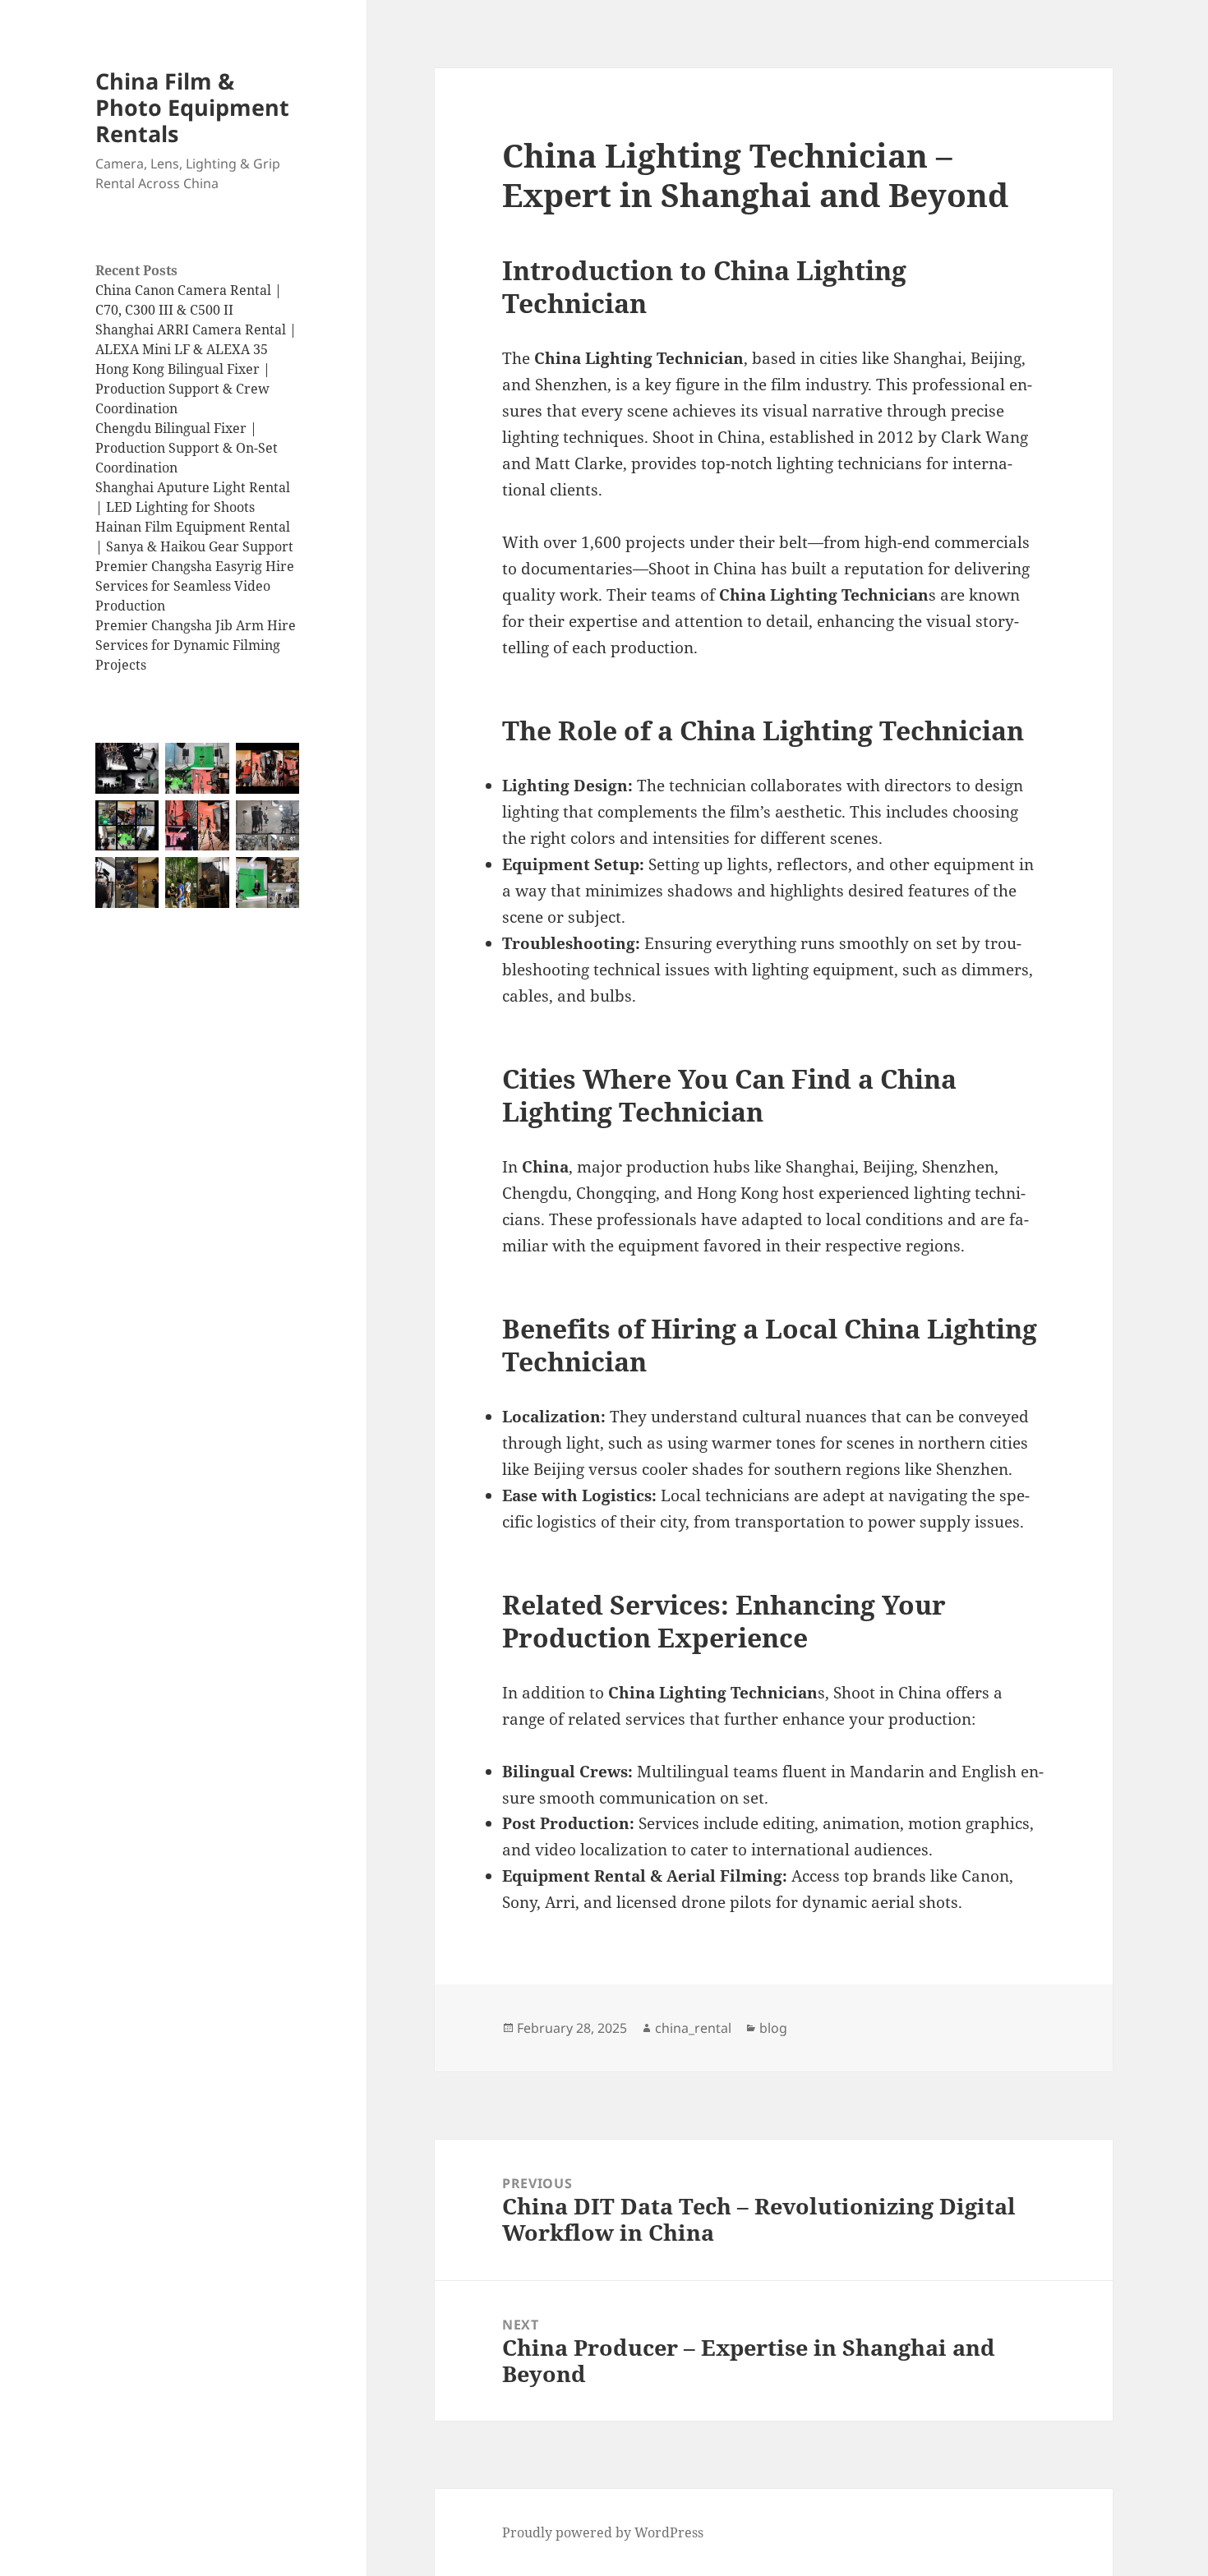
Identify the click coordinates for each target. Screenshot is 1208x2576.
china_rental (693, 2028)
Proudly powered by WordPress (603, 2532)
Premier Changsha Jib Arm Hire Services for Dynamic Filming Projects (196, 645)
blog (773, 2028)
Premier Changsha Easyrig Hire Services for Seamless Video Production (195, 586)
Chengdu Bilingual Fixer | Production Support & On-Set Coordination (187, 448)
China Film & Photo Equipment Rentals (192, 107)
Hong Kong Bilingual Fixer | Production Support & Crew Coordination (183, 389)
